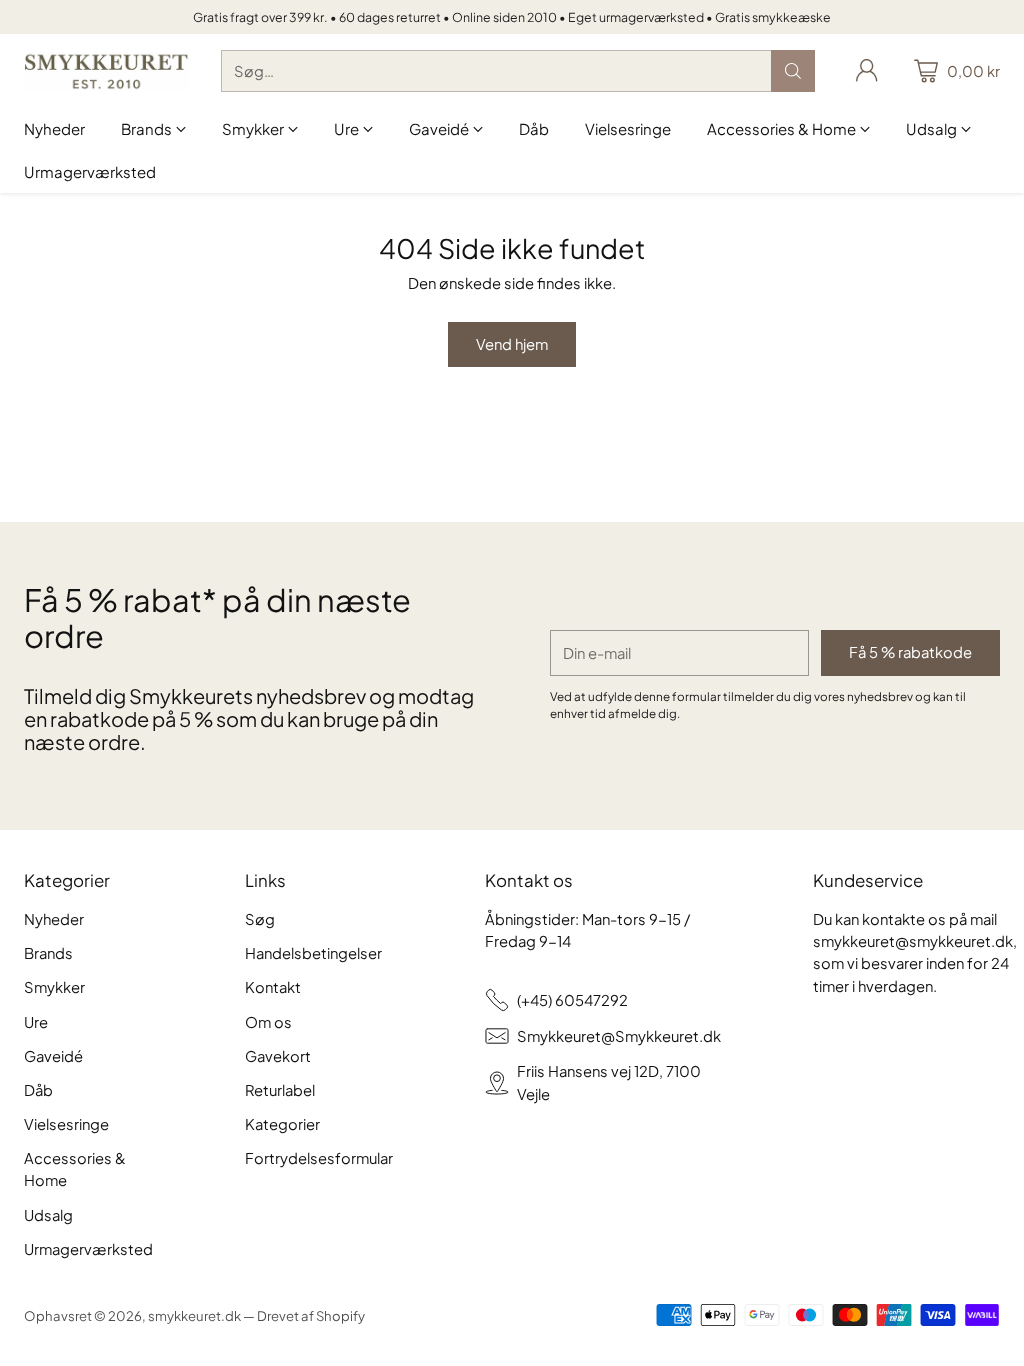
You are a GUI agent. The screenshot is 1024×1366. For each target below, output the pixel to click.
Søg (260, 919)
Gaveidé (53, 1056)
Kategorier (282, 1124)
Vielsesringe (66, 1124)
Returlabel (280, 1090)
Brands (48, 953)
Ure (36, 1022)
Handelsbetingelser (313, 953)
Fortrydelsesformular (319, 1158)
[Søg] (793, 71)
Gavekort (278, 1056)
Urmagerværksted (88, 1249)
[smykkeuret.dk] (106, 71)
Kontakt (273, 987)
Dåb (38, 1090)
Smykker (54, 987)
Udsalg (48, 1215)
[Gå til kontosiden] (867, 71)
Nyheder (54, 919)
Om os (268, 1022)
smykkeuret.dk (194, 1315)
